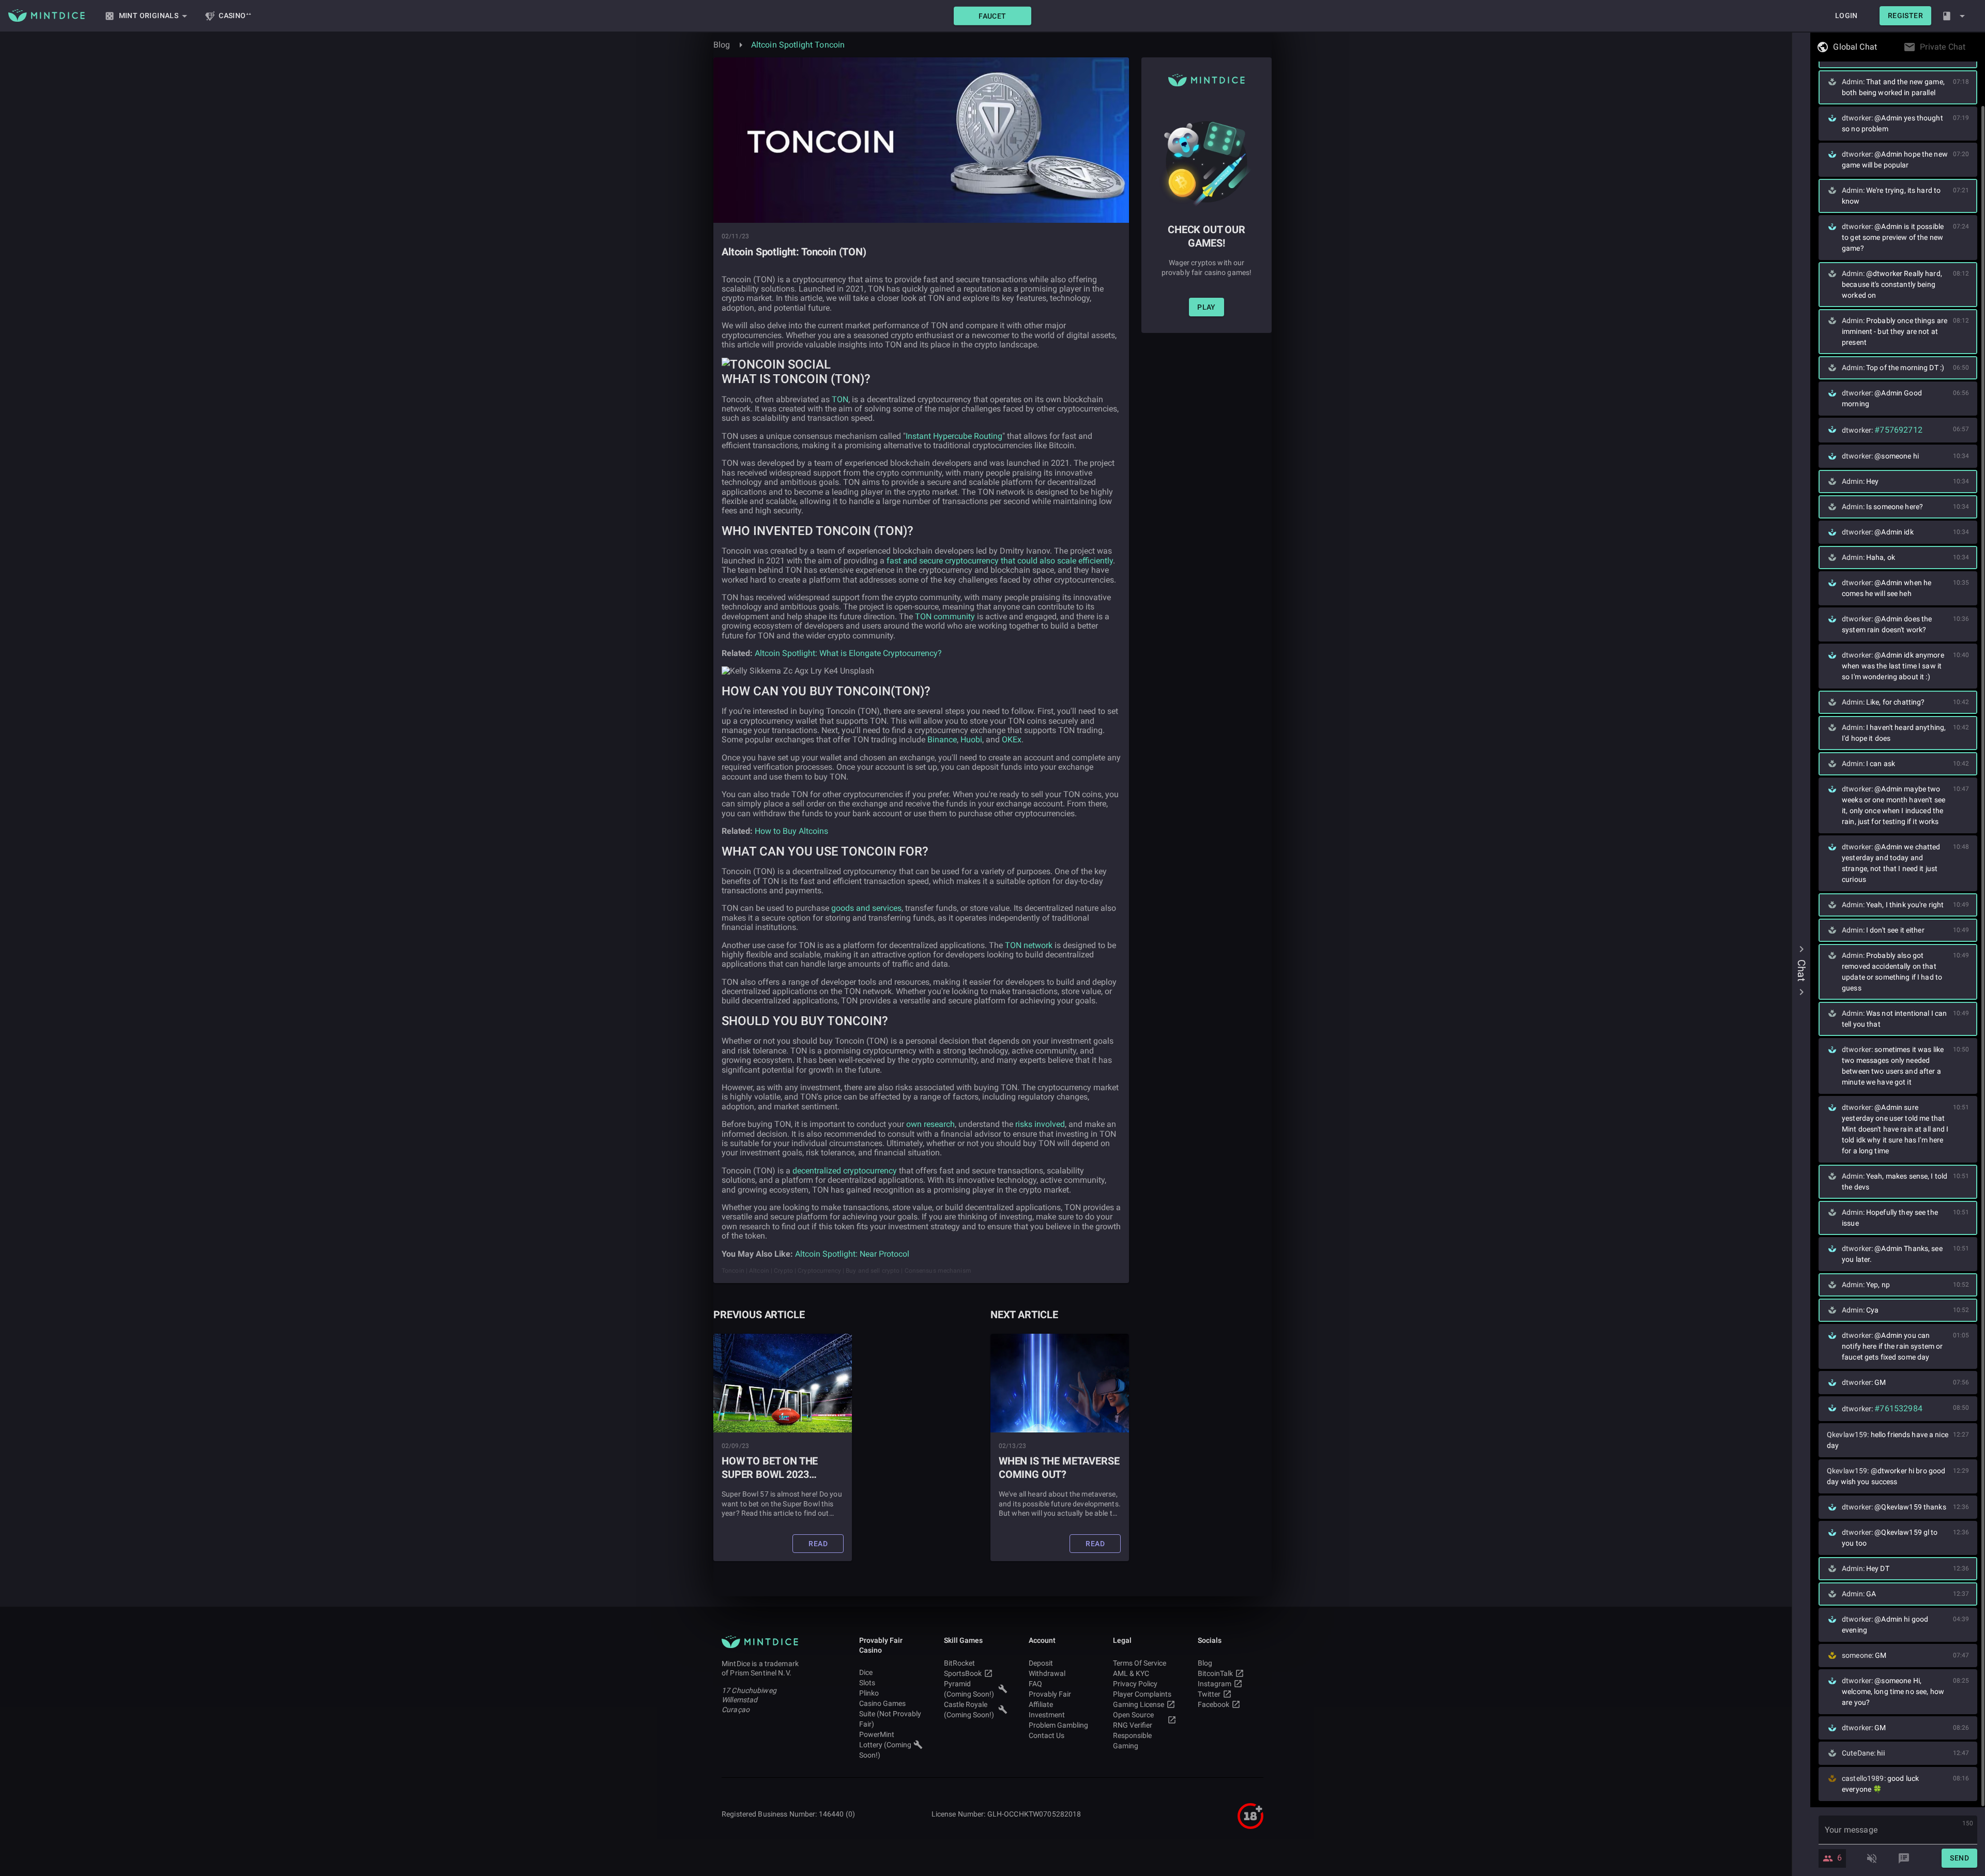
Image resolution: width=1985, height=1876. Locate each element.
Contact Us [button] (1047, 1735)
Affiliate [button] (1041, 1704)
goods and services (866, 908)
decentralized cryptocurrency (845, 1171)
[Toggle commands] (1904, 1858)
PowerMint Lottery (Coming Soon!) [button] (885, 1745)
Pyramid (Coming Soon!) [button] (969, 1689)
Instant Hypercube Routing (954, 436)
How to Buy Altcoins (791, 831)
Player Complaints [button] (1142, 1694)
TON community (945, 616)
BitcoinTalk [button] (1215, 1673)
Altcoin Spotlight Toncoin (798, 45)
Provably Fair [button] (1050, 1694)
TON (840, 399)
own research (930, 1124)
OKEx (1012, 739)
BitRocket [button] (959, 1663)
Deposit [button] (1041, 1663)
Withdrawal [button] (1047, 1673)
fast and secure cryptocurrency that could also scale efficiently (1000, 561)
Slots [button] (867, 1683)
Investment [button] (1047, 1715)
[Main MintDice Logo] (47, 16)
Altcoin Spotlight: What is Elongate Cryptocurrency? (848, 653)
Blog (722, 45)
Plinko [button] (869, 1693)
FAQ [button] (1035, 1684)
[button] (993, 16)
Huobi (971, 739)
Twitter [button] (1209, 1694)
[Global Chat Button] (1880, 47)
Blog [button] (1205, 1663)
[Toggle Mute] (1872, 1858)
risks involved (1040, 1124)
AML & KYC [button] (1131, 1673)
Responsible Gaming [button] (1132, 1741)
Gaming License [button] (1139, 1704)
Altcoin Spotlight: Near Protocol (852, 1254)
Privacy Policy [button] (1135, 1684)
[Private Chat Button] (1968, 47)
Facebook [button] (1213, 1704)
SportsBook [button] (963, 1673)
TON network (1029, 945)
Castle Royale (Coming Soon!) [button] (969, 1710)
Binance (942, 739)
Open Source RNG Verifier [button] (1133, 1720)
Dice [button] (866, 1672)
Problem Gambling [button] (1058, 1725)
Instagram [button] (1215, 1684)
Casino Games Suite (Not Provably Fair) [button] (890, 1714)
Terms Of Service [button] (1140, 1663)
